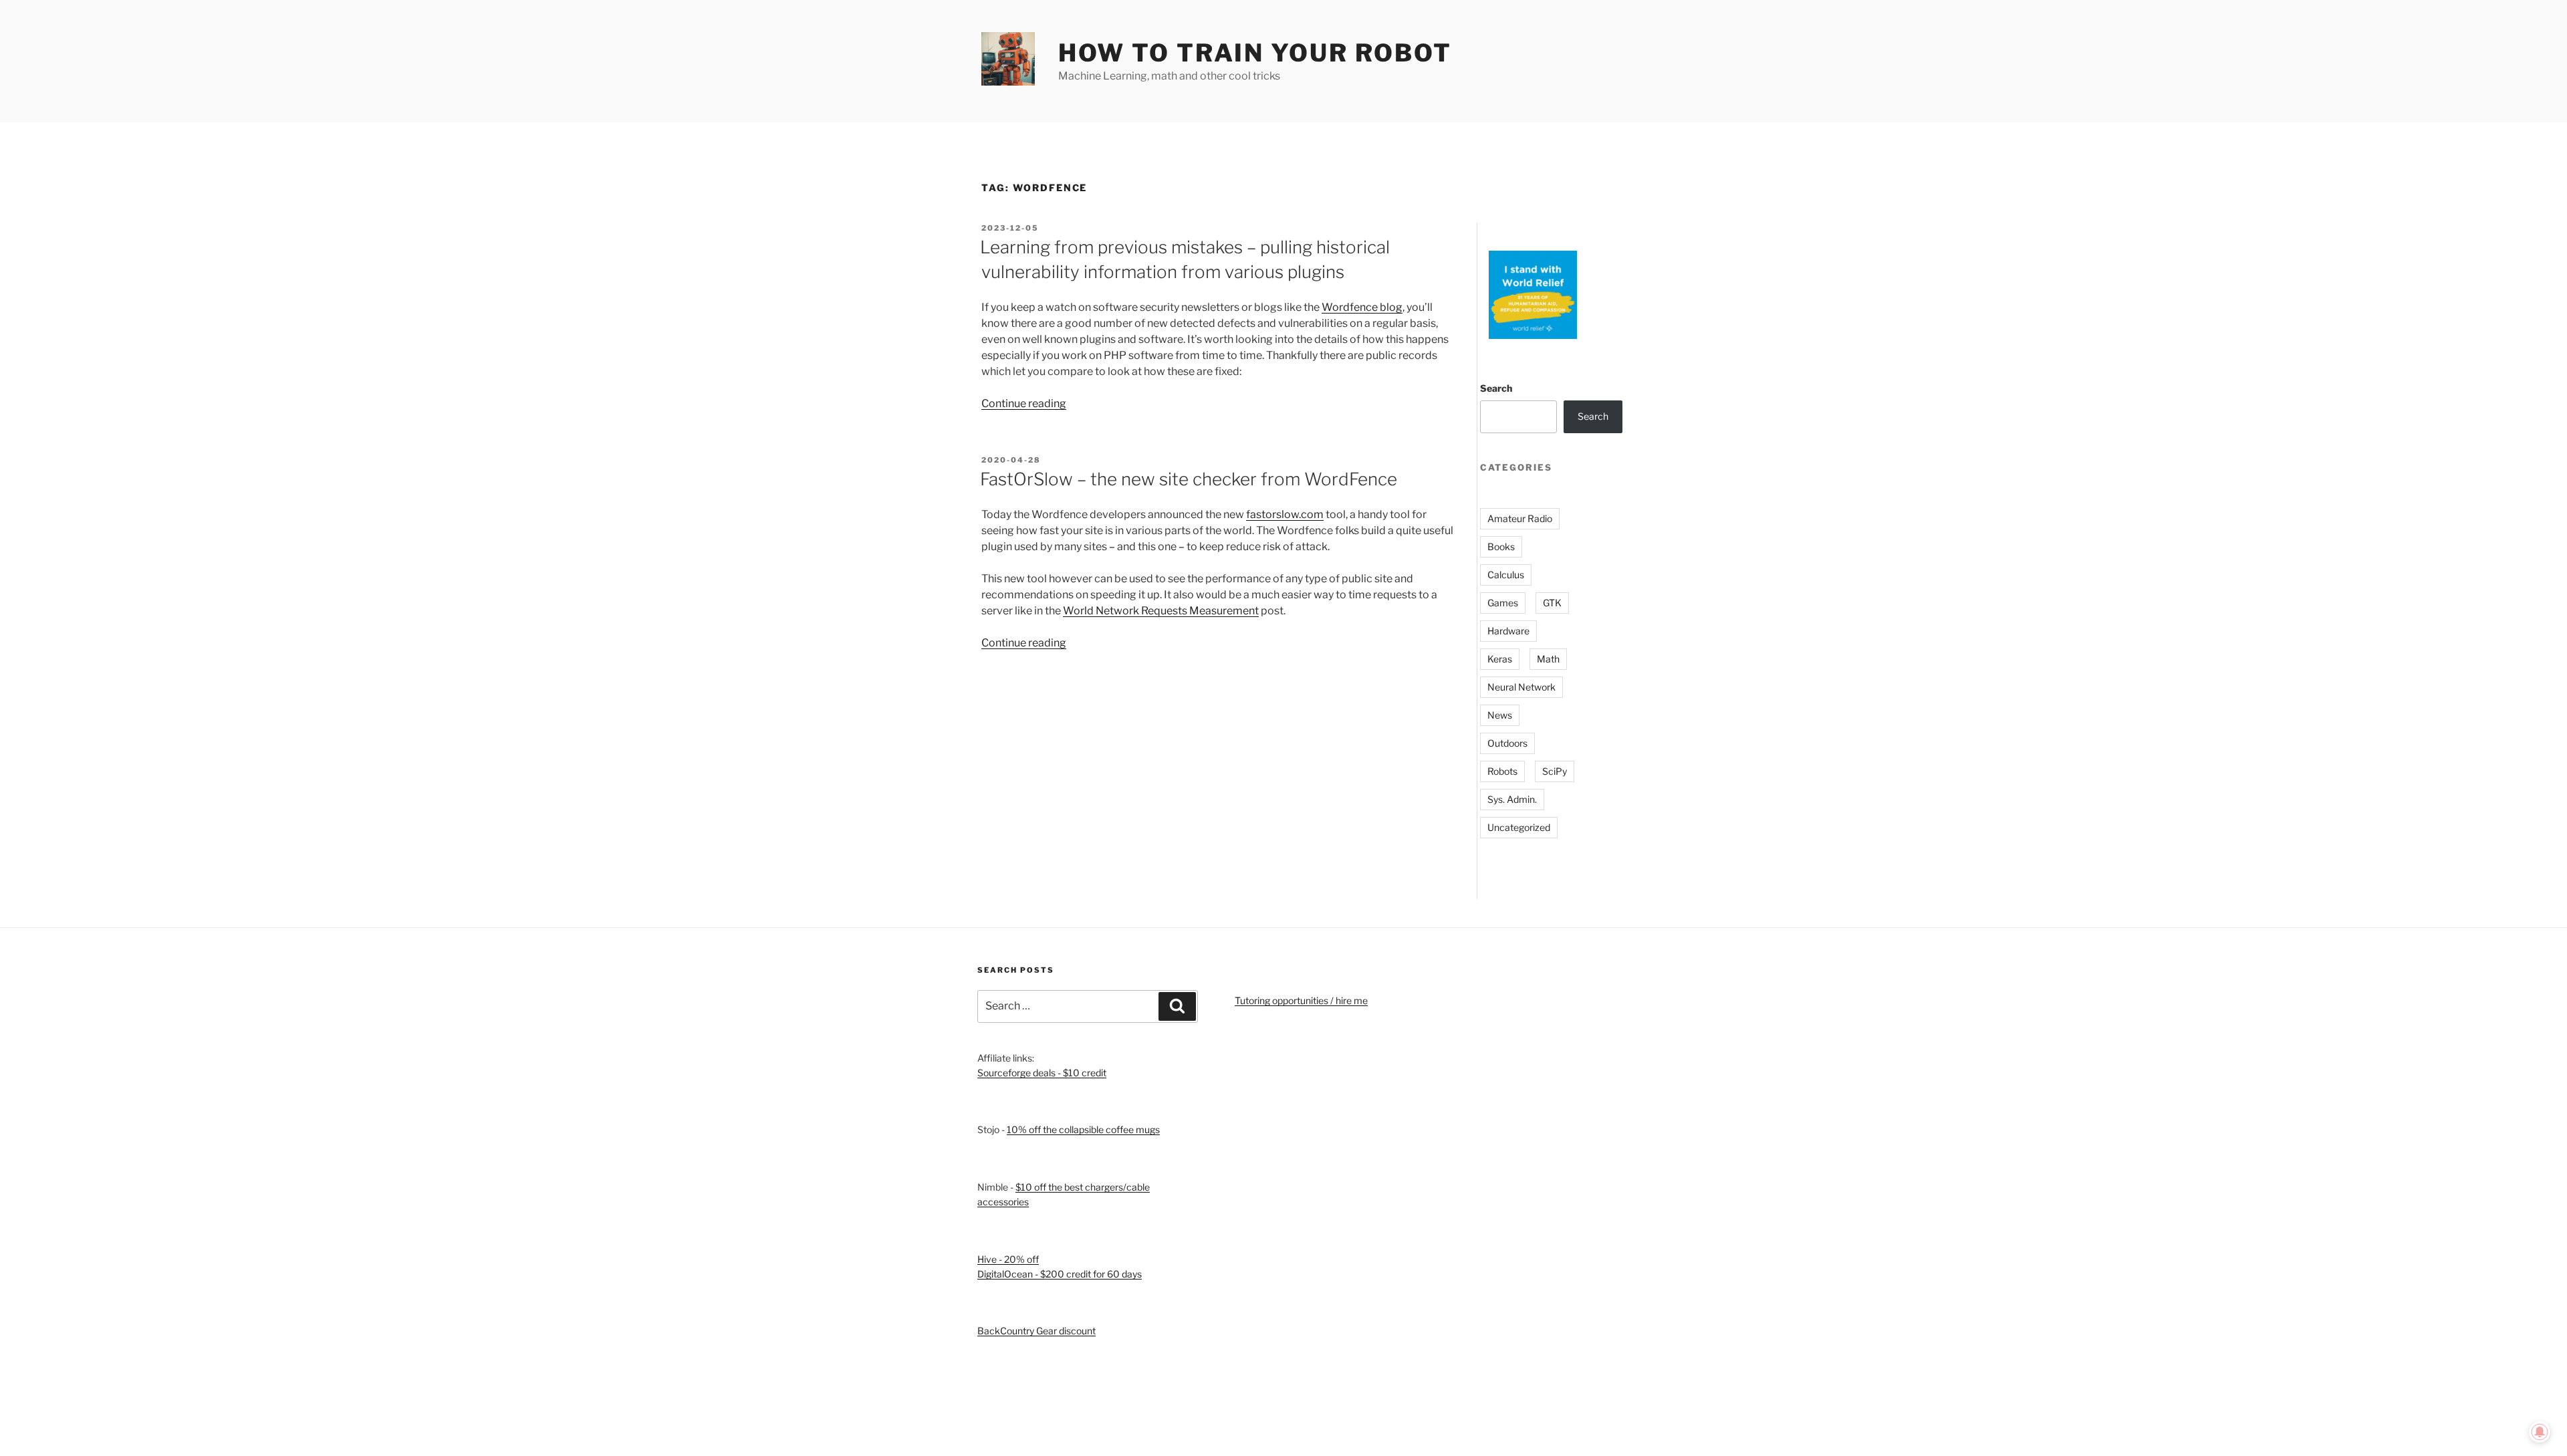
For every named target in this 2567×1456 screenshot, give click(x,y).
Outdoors (1507, 743)
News (1500, 715)
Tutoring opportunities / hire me (1301, 1000)
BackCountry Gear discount (1036, 1331)
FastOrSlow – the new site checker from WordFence (1189, 479)
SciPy (1555, 771)
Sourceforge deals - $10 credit (1042, 1073)
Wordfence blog (1362, 307)
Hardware (1508, 631)
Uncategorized (1519, 827)
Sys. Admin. (1512, 799)
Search (1496, 388)
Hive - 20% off (1008, 1259)
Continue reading (1024, 403)
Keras (1500, 659)
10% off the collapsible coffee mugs (1083, 1129)
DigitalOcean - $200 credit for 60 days (1060, 1274)
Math (1548, 659)
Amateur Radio (1520, 518)
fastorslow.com (1285, 514)
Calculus (1506, 575)
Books (1501, 547)
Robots (1502, 771)
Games (1503, 603)
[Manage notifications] (2540, 1432)
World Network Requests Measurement (1161, 611)
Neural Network (1521, 687)
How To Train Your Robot (1255, 53)
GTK (1552, 603)
